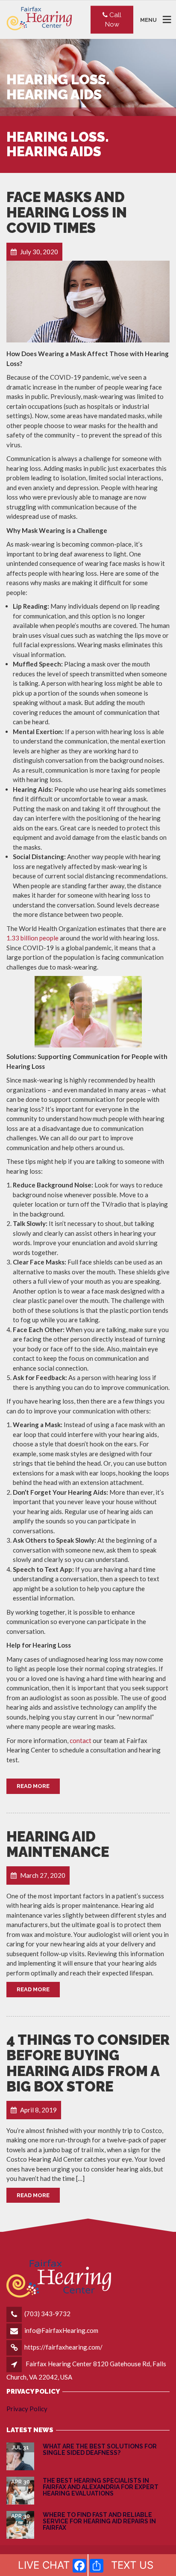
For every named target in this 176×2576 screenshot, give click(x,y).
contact (81, 1740)
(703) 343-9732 (47, 2314)
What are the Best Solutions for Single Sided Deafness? (100, 2450)
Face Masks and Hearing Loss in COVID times (67, 213)
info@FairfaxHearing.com (61, 2330)
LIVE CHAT (44, 2565)
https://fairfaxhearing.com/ (63, 2347)
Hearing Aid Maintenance (58, 1844)
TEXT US (132, 2565)
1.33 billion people (32, 938)
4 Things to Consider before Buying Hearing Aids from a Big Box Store (88, 2063)
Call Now (113, 19)
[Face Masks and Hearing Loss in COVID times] (88, 302)
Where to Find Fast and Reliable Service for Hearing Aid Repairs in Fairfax (99, 2521)
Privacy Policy (27, 2409)
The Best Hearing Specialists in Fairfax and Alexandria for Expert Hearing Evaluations (101, 2487)
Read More (33, 1786)
